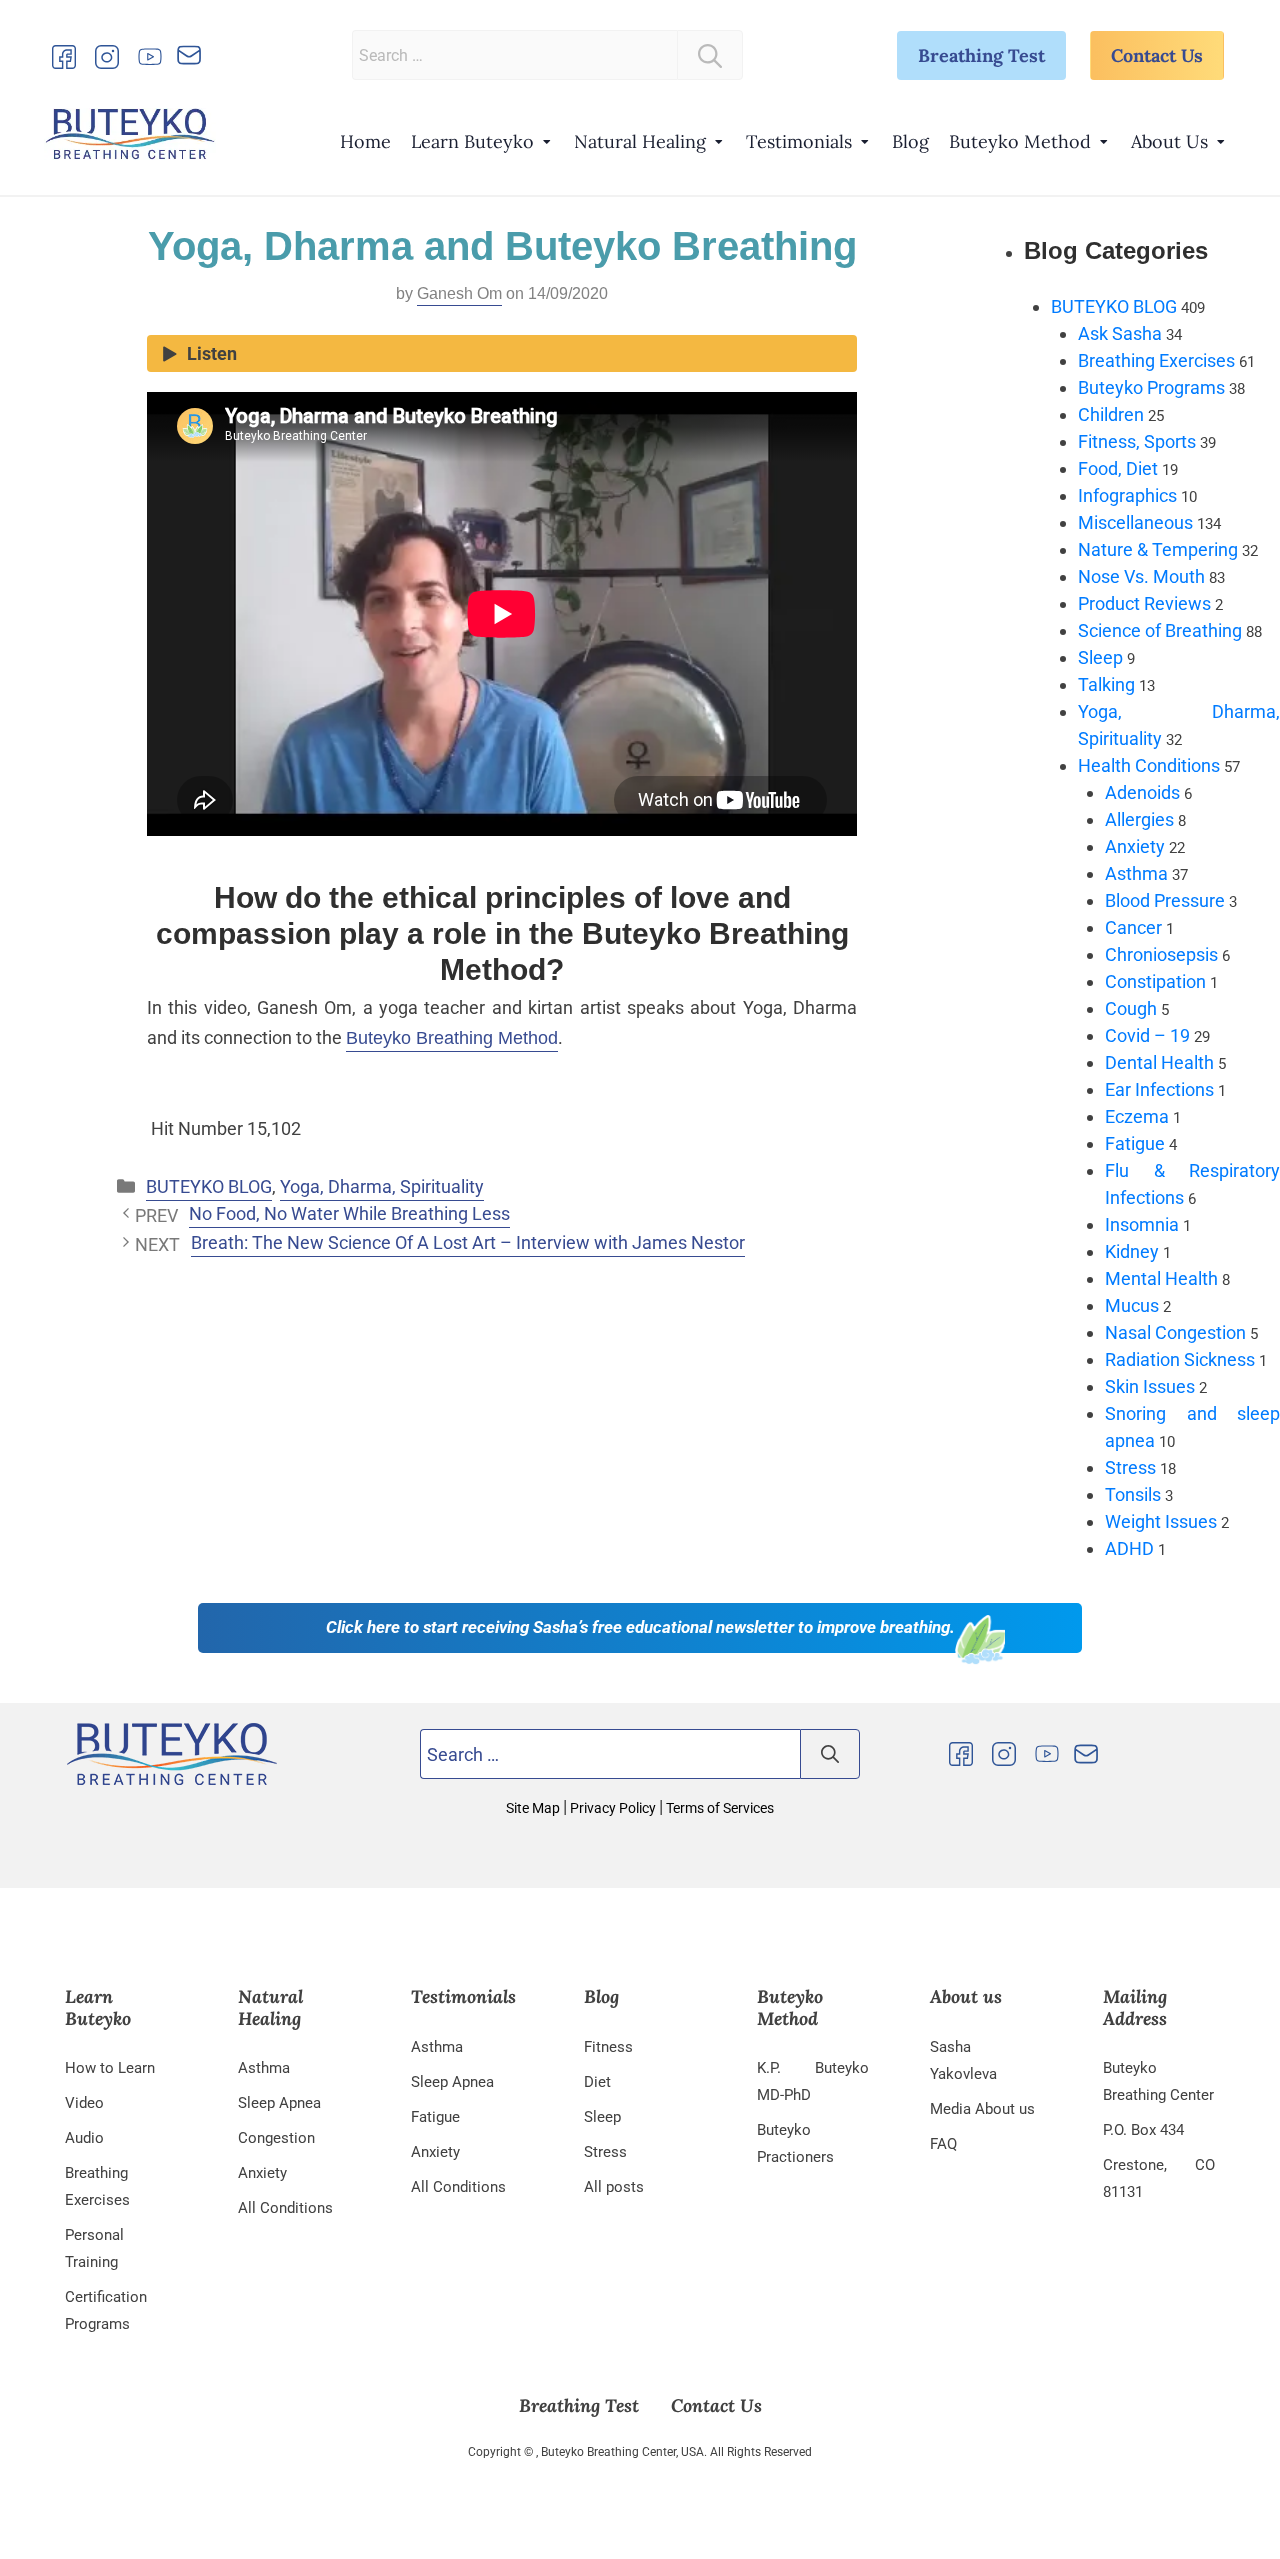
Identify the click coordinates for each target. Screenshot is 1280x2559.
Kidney (1132, 1251)
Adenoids (1142, 792)
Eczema (1137, 1116)
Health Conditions (1149, 765)
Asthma (1136, 873)
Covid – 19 (1147, 1035)
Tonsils (1133, 1494)
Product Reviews (1144, 603)
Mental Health (1161, 1278)
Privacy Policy (613, 1808)
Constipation (1155, 981)
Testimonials (799, 141)
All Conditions (285, 2208)
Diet (597, 2082)
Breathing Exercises (1156, 360)
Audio (84, 2138)
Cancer (1133, 927)
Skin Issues (1150, 1386)
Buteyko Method (1020, 141)
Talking (1106, 684)
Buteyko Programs (1151, 387)
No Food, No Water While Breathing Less (349, 1213)
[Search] (710, 55)
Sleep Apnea (279, 2103)
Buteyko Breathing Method (452, 1038)
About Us (1169, 141)
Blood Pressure (1165, 900)
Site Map (534, 1808)
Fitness (608, 2047)
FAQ (943, 2144)
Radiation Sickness (1180, 1359)
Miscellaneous (1135, 522)
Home (365, 141)
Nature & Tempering (1158, 549)
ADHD (1129, 1548)
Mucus (1132, 1305)
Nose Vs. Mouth (1141, 576)
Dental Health (1159, 1062)
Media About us (982, 2109)
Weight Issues (1161, 1521)
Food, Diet (1118, 468)
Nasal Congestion (1175, 1332)
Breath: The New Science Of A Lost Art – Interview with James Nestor (468, 1242)
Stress (1130, 1467)
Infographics (1127, 495)
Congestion (276, 2138)
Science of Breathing (1160, 630)
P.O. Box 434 (1143, 2130)
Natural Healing (640, 141)
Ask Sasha (1120, 333)
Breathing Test (981, 55)
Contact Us (1157, 55)
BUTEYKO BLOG (209, 1186)
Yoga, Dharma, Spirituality (382, 1186)
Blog (910, 141)
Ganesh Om (459, 293)
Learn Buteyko (472, 141)
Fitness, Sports (1137, 441)
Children (1111, 414)
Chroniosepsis (1161, 954)
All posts (614, 2187)
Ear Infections (1159, 1089)
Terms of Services (718, 1808)
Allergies (1139, 819)
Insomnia (1142, 1224)
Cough (1131, 1008)
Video (84, 2103)
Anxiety (1135, 846)
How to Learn (110, 2068)
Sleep (1100, 657)
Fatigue (1135, 1143)
